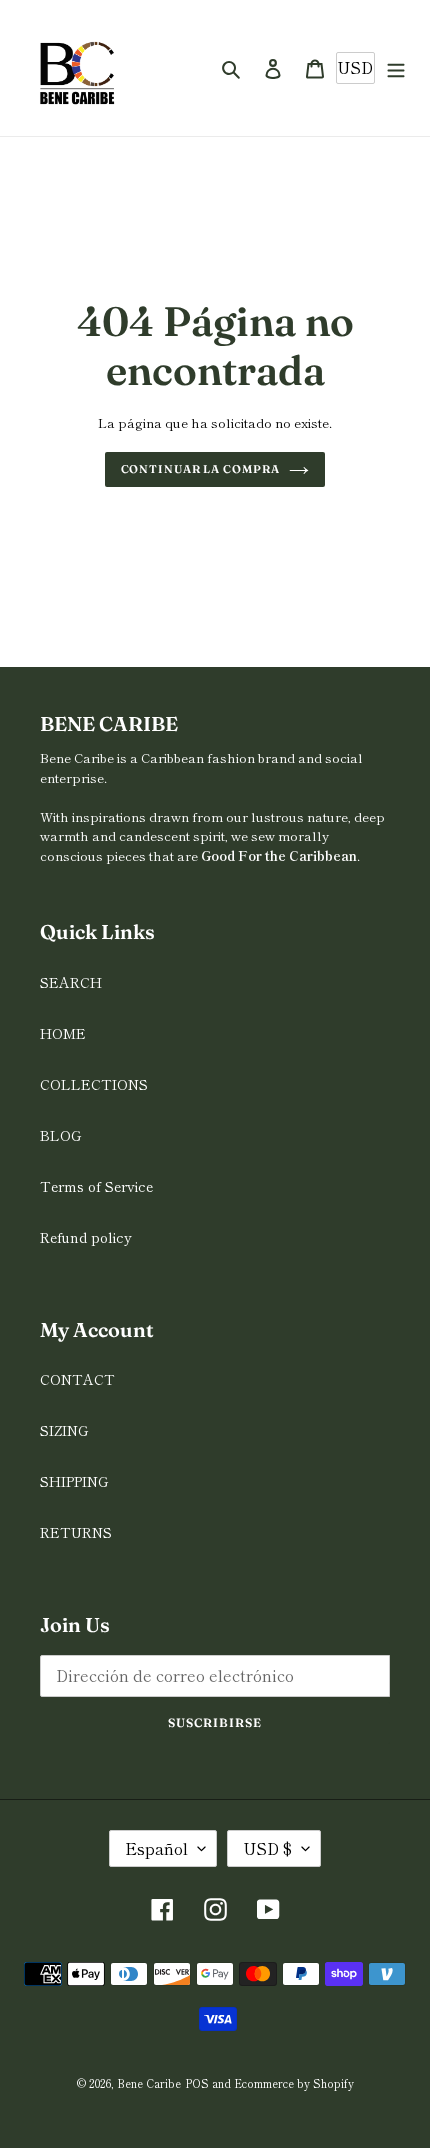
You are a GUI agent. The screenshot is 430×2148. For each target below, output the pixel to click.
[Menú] (396, 68)
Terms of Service (96, 1186)
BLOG (60, 1135)
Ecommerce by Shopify (294, 2083)
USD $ (267, 1848)
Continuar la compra (200, 469)
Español (156, 1848)
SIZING (64, 1430)
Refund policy (86, 1237)
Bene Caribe (149, 2083)
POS (197, 2083)
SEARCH (71, 982)
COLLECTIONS (94, 1084)
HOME (63, 1033)
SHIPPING (74, 1481)
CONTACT (77, 1379)
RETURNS (76, 1532)
